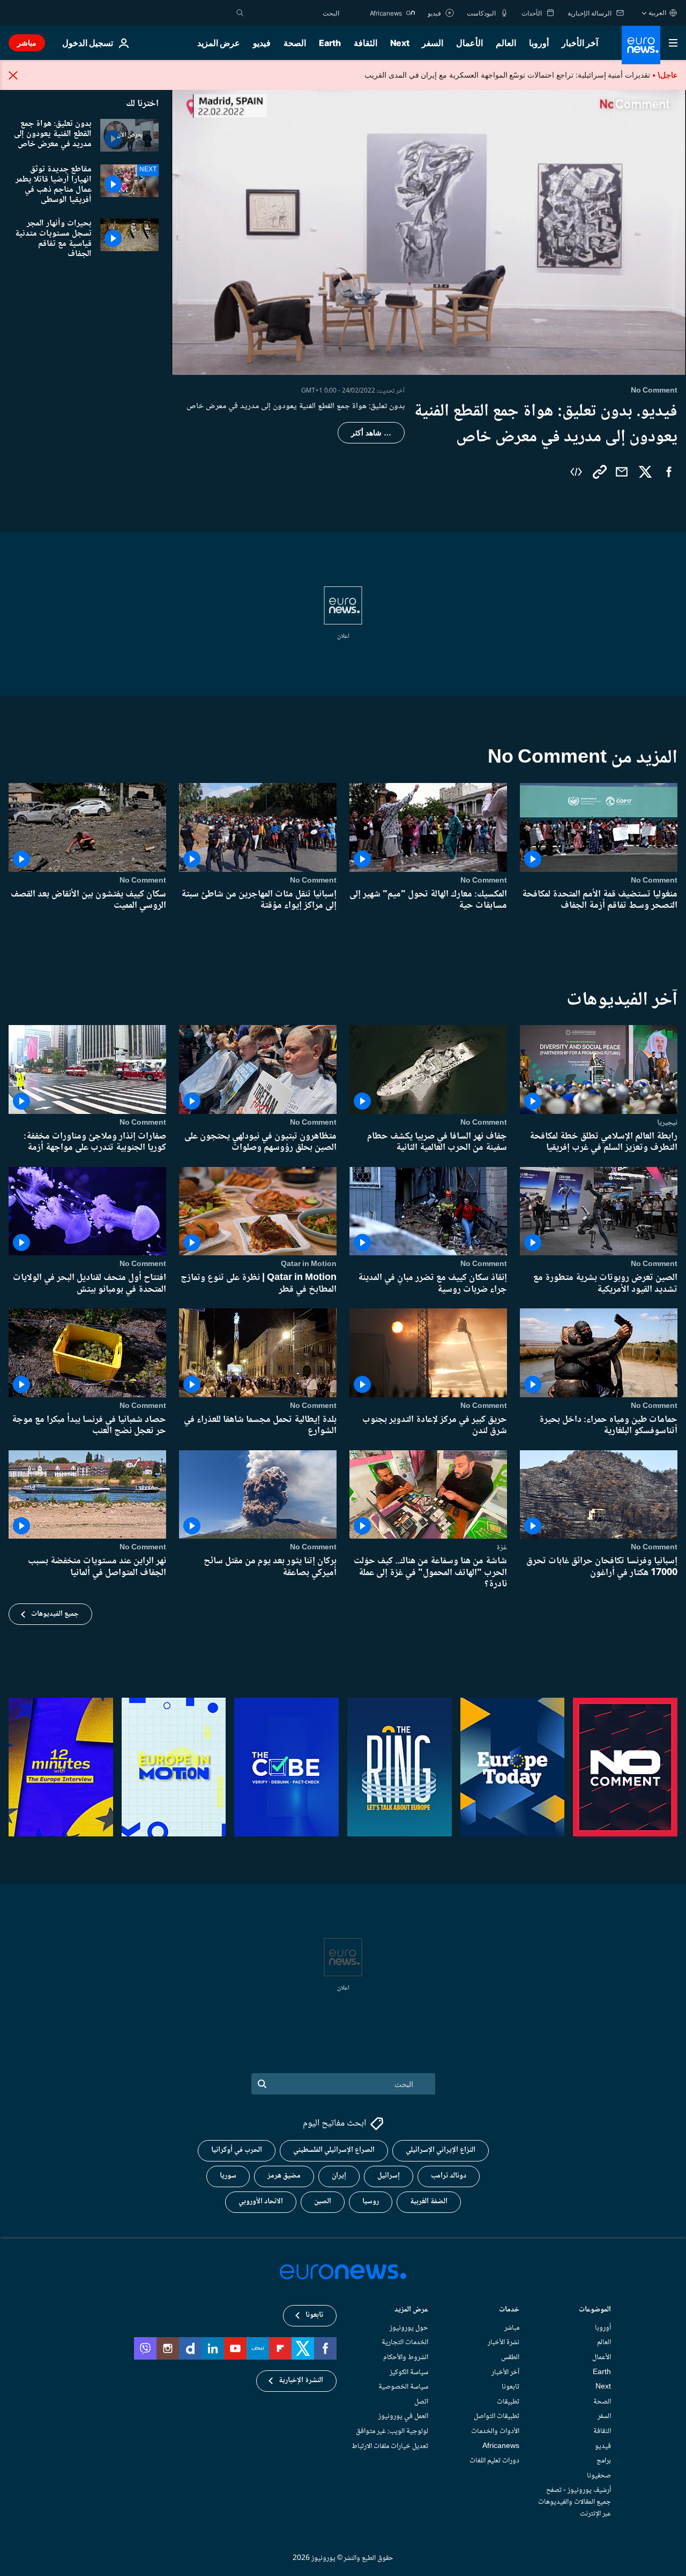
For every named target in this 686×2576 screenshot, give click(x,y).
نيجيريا (667, 1122)
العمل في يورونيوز (403, 2417)
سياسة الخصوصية (403, 2387)
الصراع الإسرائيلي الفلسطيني (334, 2151)
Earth (330, 43)
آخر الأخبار (580, 43)
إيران (339, 2176)
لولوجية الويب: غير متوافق (392, 2431)
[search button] (240, 13)
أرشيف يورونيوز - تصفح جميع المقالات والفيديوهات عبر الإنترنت (575, 2502)
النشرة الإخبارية (301, 2381)
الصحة (295, 43)
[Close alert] (13, 75)
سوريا (228, 2176)
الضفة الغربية (429, 2202)
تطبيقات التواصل (497, 2417)
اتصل (421, 2402)
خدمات (509, 2311)
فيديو (262, 43)
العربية (657, 13)
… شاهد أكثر (371, 433)
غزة (502, 1547)
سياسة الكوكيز (409, 2372)
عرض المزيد (411, 2311)
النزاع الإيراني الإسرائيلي (441, 2151)
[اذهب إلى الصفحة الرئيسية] (641, 45)
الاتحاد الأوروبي (261, 2202)
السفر (433, 43)
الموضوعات (595, 2311)
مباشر (27, 43)
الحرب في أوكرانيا (237, 2151)
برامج (604, 2461)
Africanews (501, 2446)
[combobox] (294, 13)
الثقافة (366, 43)
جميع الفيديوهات (55, 1614)
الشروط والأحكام (406, 2357)
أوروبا (539, 43)
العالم (506, 43)
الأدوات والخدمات (495, 2431)
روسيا (371, 2202)
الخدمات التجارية (405, 2343)
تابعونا (510, 2387)
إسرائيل (389, 2176)
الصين (323, 2202)
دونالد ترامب (449, 2176)
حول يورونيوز (409, 2328)
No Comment (654, 880)
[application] (429, 230)
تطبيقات (508, 2402)
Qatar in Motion (309, 1264)
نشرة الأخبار (504, 2343)
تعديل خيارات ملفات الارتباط (390, 2446)
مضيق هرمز (284, 2176)
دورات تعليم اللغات (494, 2461)
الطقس (510, 2357)
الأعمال (469, 43)
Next (400, 43)
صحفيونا (599, 2476)
